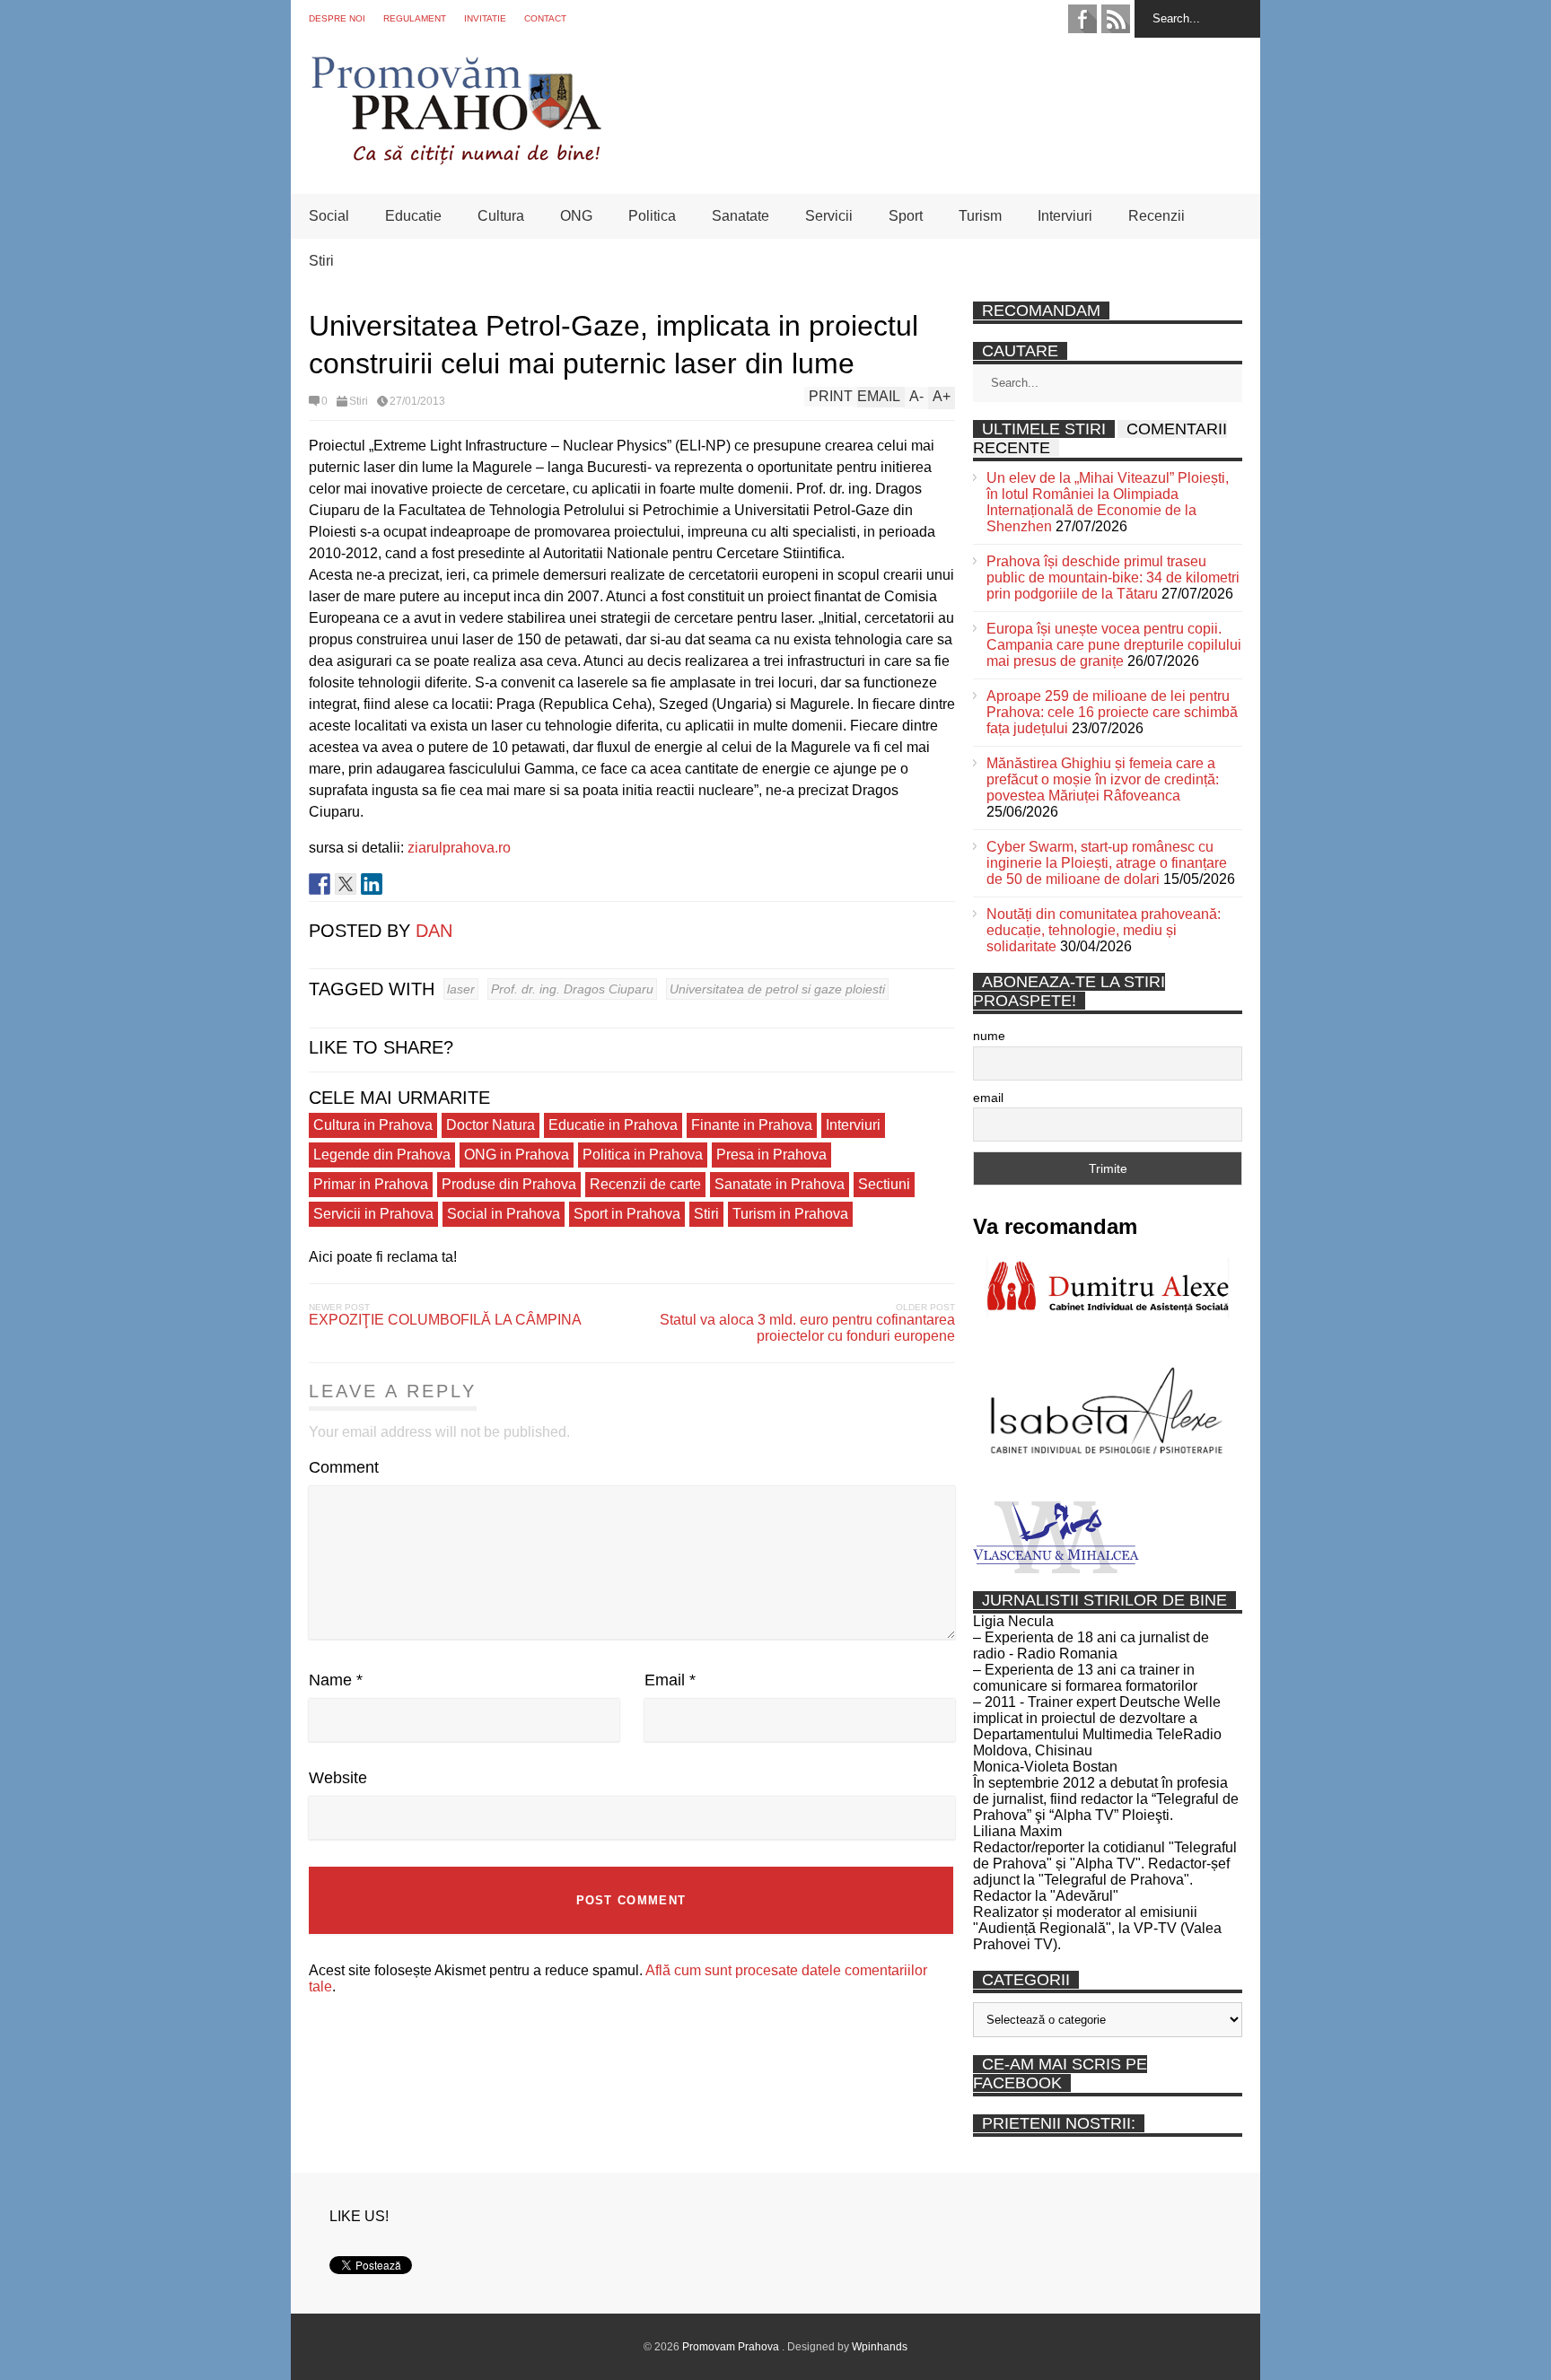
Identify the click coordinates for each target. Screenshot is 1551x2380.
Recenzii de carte (645, 1184)
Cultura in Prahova (373, 1125)
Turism (980, 216)
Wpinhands (880, 2347)
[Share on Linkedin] (372, 884)
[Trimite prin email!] (398, 884)
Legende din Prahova (382, 1155)
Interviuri (1065, 216)
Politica (652, 216)
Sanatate (740, 216)
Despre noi (337, 18)
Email (670, 1680)
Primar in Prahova (371, 1184)
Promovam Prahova (732, 2347)
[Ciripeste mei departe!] (346, 884)
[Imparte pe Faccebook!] (320, 884)
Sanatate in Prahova (780, 1184)
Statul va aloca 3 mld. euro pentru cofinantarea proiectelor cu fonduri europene (807, 1328)
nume (989, 1036)
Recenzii (1157, 216)
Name (336, 1680)
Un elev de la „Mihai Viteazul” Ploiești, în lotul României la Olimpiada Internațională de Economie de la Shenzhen (1108, 502)
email (988, 1098)
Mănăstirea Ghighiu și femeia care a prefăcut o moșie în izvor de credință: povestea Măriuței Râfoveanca (1103, 779)
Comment (344, 1467)
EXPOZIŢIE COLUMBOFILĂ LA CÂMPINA (445, 1320)
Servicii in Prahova (373, 1214)
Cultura (501, 216)
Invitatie (485, 18)
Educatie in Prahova (613, 1125)
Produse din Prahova (509, 1184)
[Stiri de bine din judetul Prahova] (456, 159)
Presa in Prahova (771, 1155)
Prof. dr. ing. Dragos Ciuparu (572, 989)
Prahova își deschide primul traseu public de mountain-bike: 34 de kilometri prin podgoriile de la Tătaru (1113, 577)
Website (338, 1778)
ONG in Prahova (517, 1155)
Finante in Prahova (752, 1125)
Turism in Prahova (790, 1214)
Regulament (415, 18)
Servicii (829, 216)
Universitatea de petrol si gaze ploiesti (777, 989)
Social (329, 216)
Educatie (413, 216)
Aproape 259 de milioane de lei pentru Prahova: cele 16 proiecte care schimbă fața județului (1112, 712)
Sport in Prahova (627, 1214)
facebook (1082, 19)
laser (461, 989)
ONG (576, 216)
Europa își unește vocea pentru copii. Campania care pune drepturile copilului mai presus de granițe (1114, 645)
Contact (545, 18)
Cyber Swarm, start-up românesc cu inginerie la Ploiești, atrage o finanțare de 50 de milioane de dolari (1107, 863)
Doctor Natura (491, 1125)
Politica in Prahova (643, 1155)
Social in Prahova (504, 1214)
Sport (906, 216)
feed (1116, 19)
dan (434, 931)
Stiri (321, 261)
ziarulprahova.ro (459, 848)
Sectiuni (884, 1184)
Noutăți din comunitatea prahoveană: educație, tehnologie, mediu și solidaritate (1104, 930)
